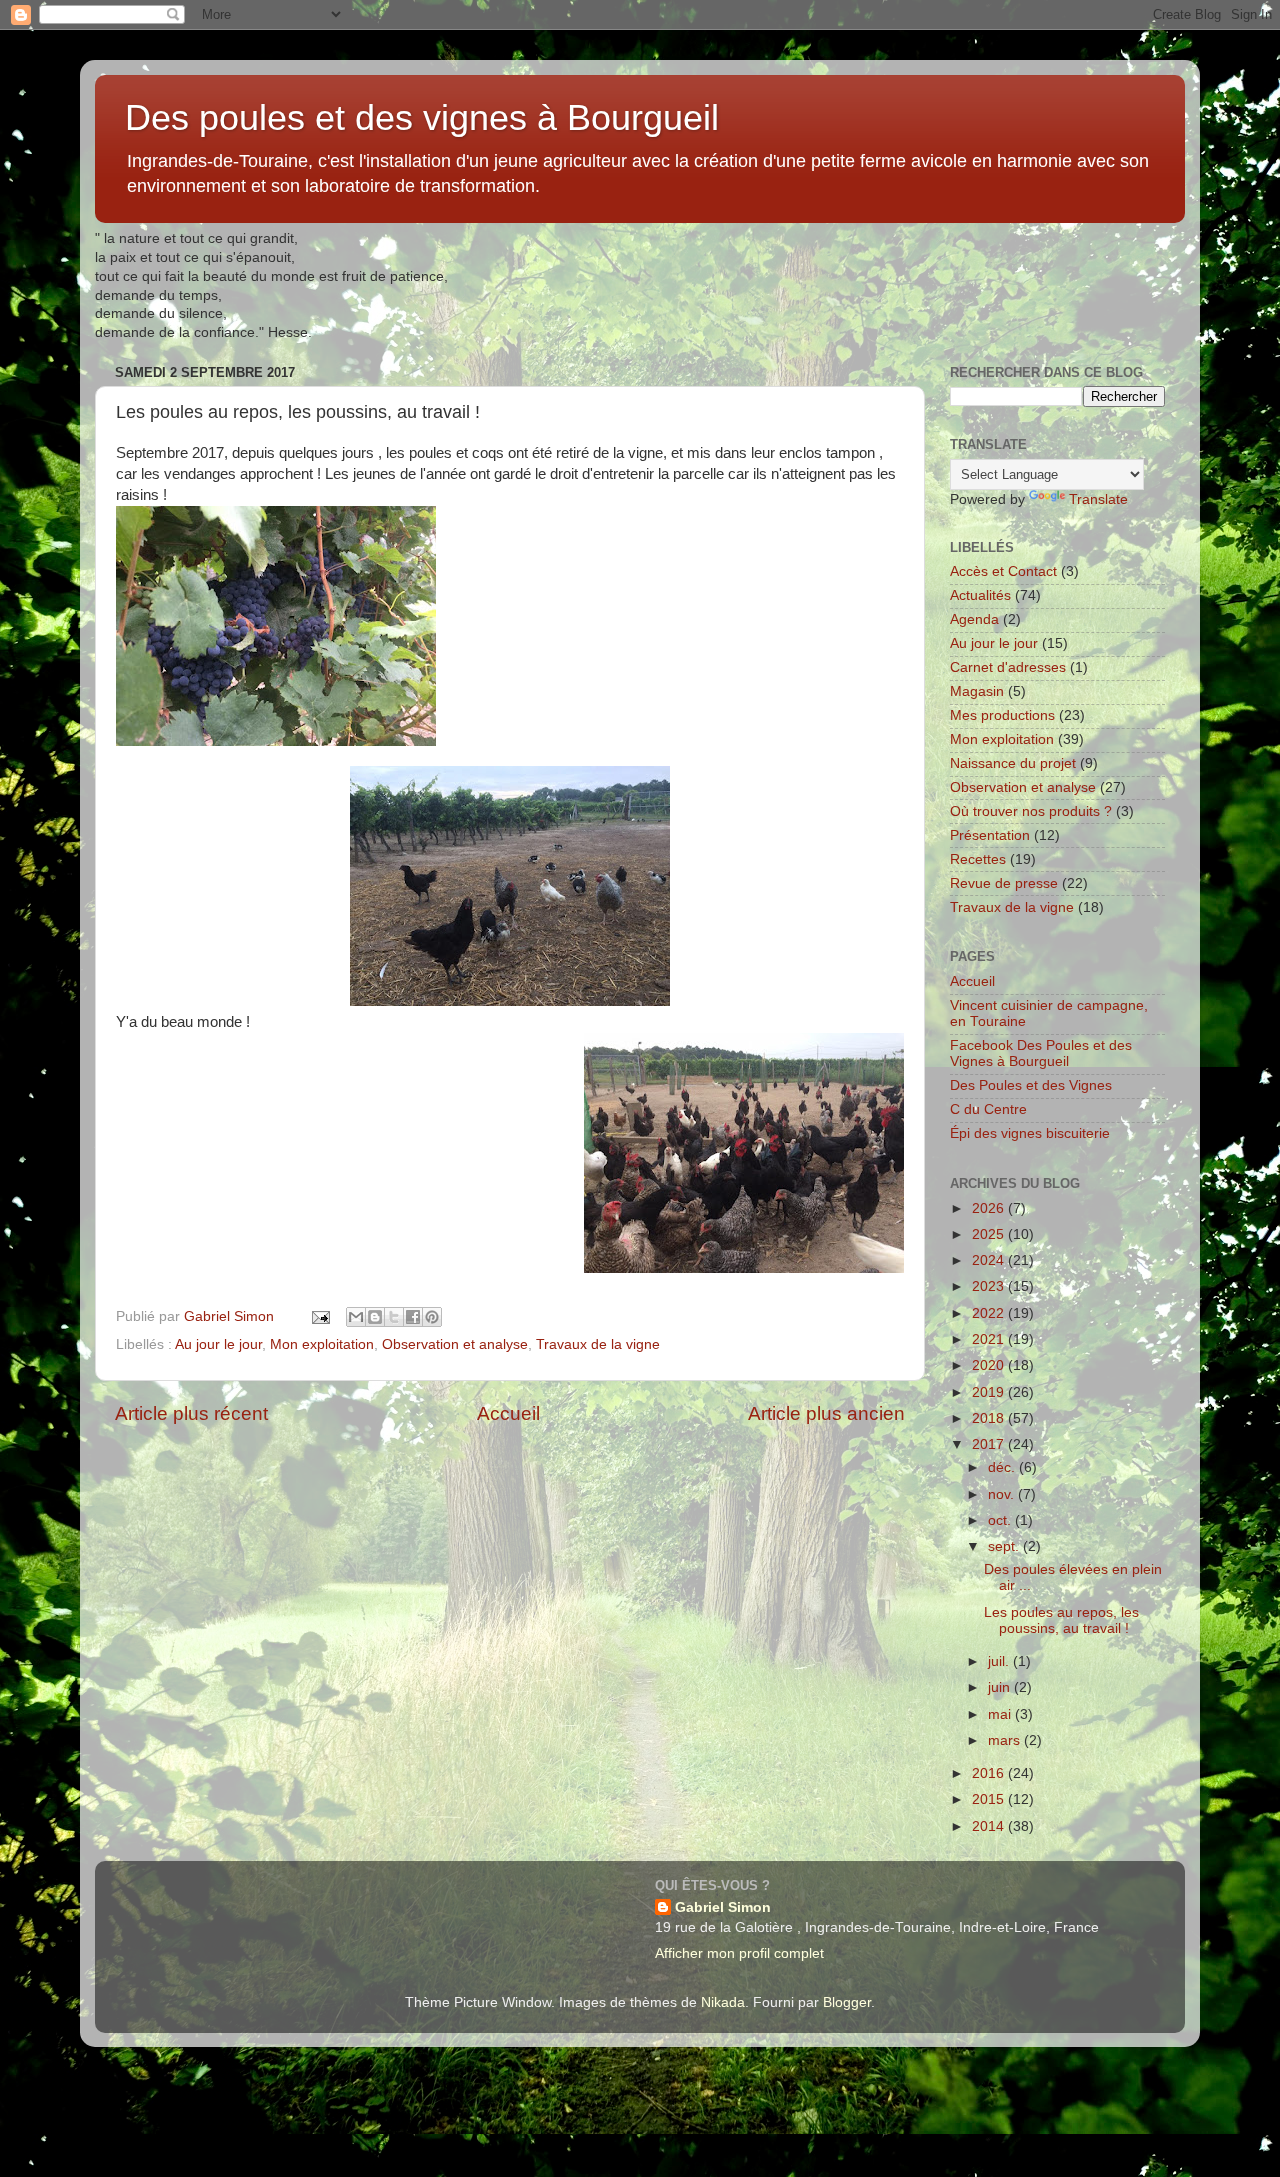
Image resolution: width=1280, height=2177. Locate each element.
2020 (990, 1365)
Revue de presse (1004, 883)
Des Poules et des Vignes (1031, 1085)
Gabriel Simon (723, 1907)
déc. (1003, 1467)
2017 (990, 1444)
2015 (990, 1799)
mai (1001, 1714)
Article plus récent (191, 1413)
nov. (1003, 1494)
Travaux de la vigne (598, 1344)
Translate (1098, 499)
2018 (990, 1418)
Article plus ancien (826, 1413)
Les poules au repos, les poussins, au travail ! (1061, 1620)
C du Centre (988, 1109)
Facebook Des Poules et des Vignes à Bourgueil (1041, 1053)
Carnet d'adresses (1008, 667)
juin (1001, 1687)
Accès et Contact (1003, 571)
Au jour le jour (218, 1344)
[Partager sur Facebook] (413, 1317)
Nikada (723, 2002)
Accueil (508, 1413)
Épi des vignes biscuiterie (1030, 1133)
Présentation (990, 835)
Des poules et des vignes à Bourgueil (422, 117)
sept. (1005, 1546)
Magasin (977, 691)
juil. (1000, 1661)
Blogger (847, 2002)
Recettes (978, 859)
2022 (990, 1313)
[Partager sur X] (394, 1317)
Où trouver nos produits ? (1031, 811)
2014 (990, 1826)
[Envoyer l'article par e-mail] (319, 1316)
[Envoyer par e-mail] (356, 1317)
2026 (990, 1208)
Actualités (980, 595)
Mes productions (1002, 715)
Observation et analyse (455, 1344)
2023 (990, 1286)
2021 (990, 1339)
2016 (990, 1773)
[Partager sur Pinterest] (432, 1317)
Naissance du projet (1013, 763)
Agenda (974, 619)
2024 (990, 1260)
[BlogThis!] (375, 1317)
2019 (990, 1392)
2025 (990, 1234)
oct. (1001, 1520)
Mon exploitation (322, 1344)
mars (1006, 1740)
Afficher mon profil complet (739, 1953)
